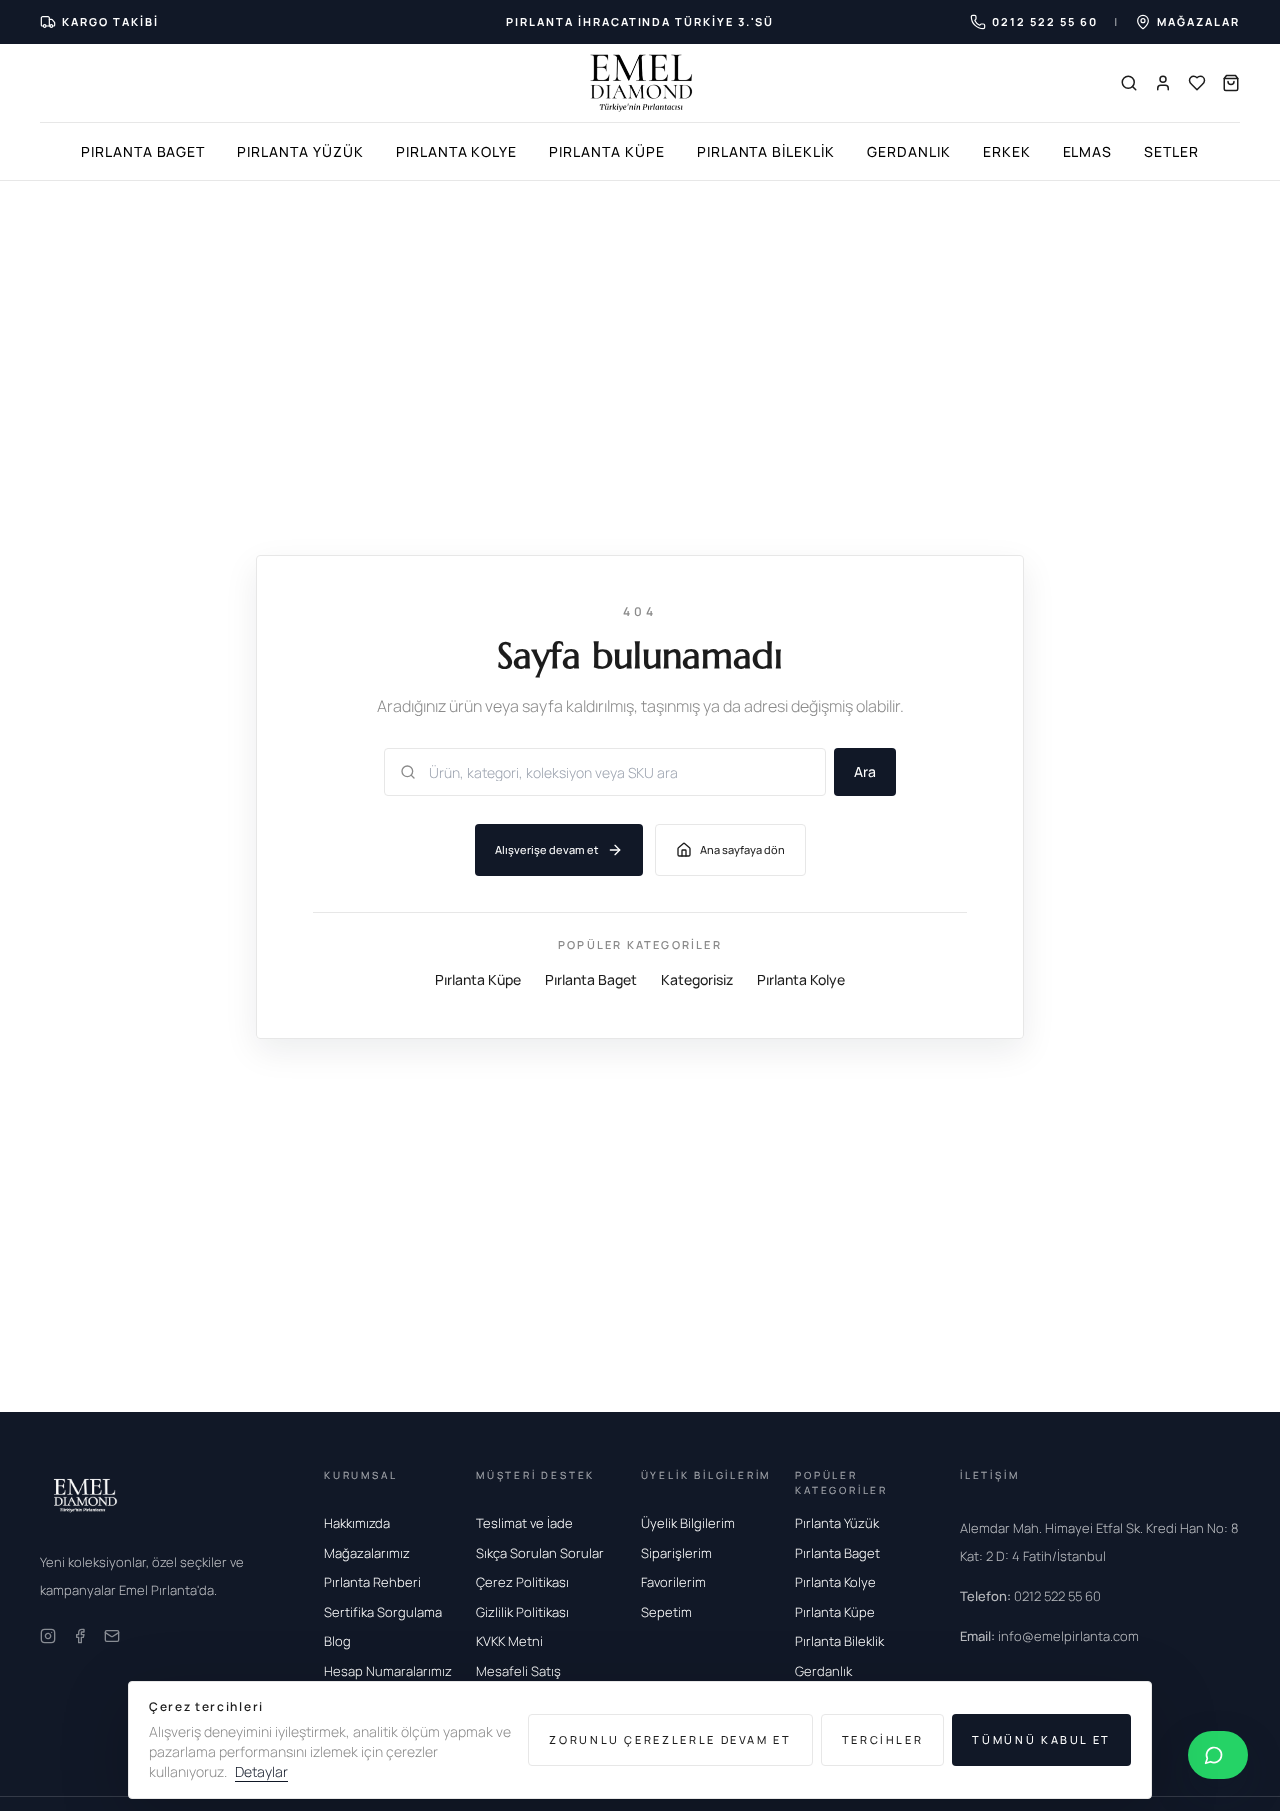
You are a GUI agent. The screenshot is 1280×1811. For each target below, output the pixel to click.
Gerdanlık (909, 151)
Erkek (1007, 151)
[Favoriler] (1197, 83)
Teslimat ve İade (524, 1523)
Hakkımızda (357, 1523)
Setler (1171, 151)
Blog (337, 1641)
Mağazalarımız (367, 1553)
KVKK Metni (509, 1641)
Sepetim (666, 1612)
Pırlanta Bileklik (766, 151)
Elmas (1088, 151)
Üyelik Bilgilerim (688, 1523)
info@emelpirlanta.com (1049, 1636)
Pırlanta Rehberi (372, 1582)
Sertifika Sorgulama (383, 1612)
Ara (865, 771)
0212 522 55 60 (1030, 1596)
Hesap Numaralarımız (388, 1671)
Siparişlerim (676, 1553)
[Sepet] (1231, 83)
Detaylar (261, 1771)
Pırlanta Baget (143, 151)
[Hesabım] (1163, 83)
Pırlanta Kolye (456, 151)
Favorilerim (673, 1582)
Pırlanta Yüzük (300, 151)
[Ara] (1129, 83)
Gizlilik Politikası (522, 1612)
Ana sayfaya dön (742, 849)
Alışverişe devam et (547, 849)
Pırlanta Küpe (606, 151)
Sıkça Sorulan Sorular (540, 1553)
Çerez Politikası (522, 1582)
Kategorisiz (697, 978)
